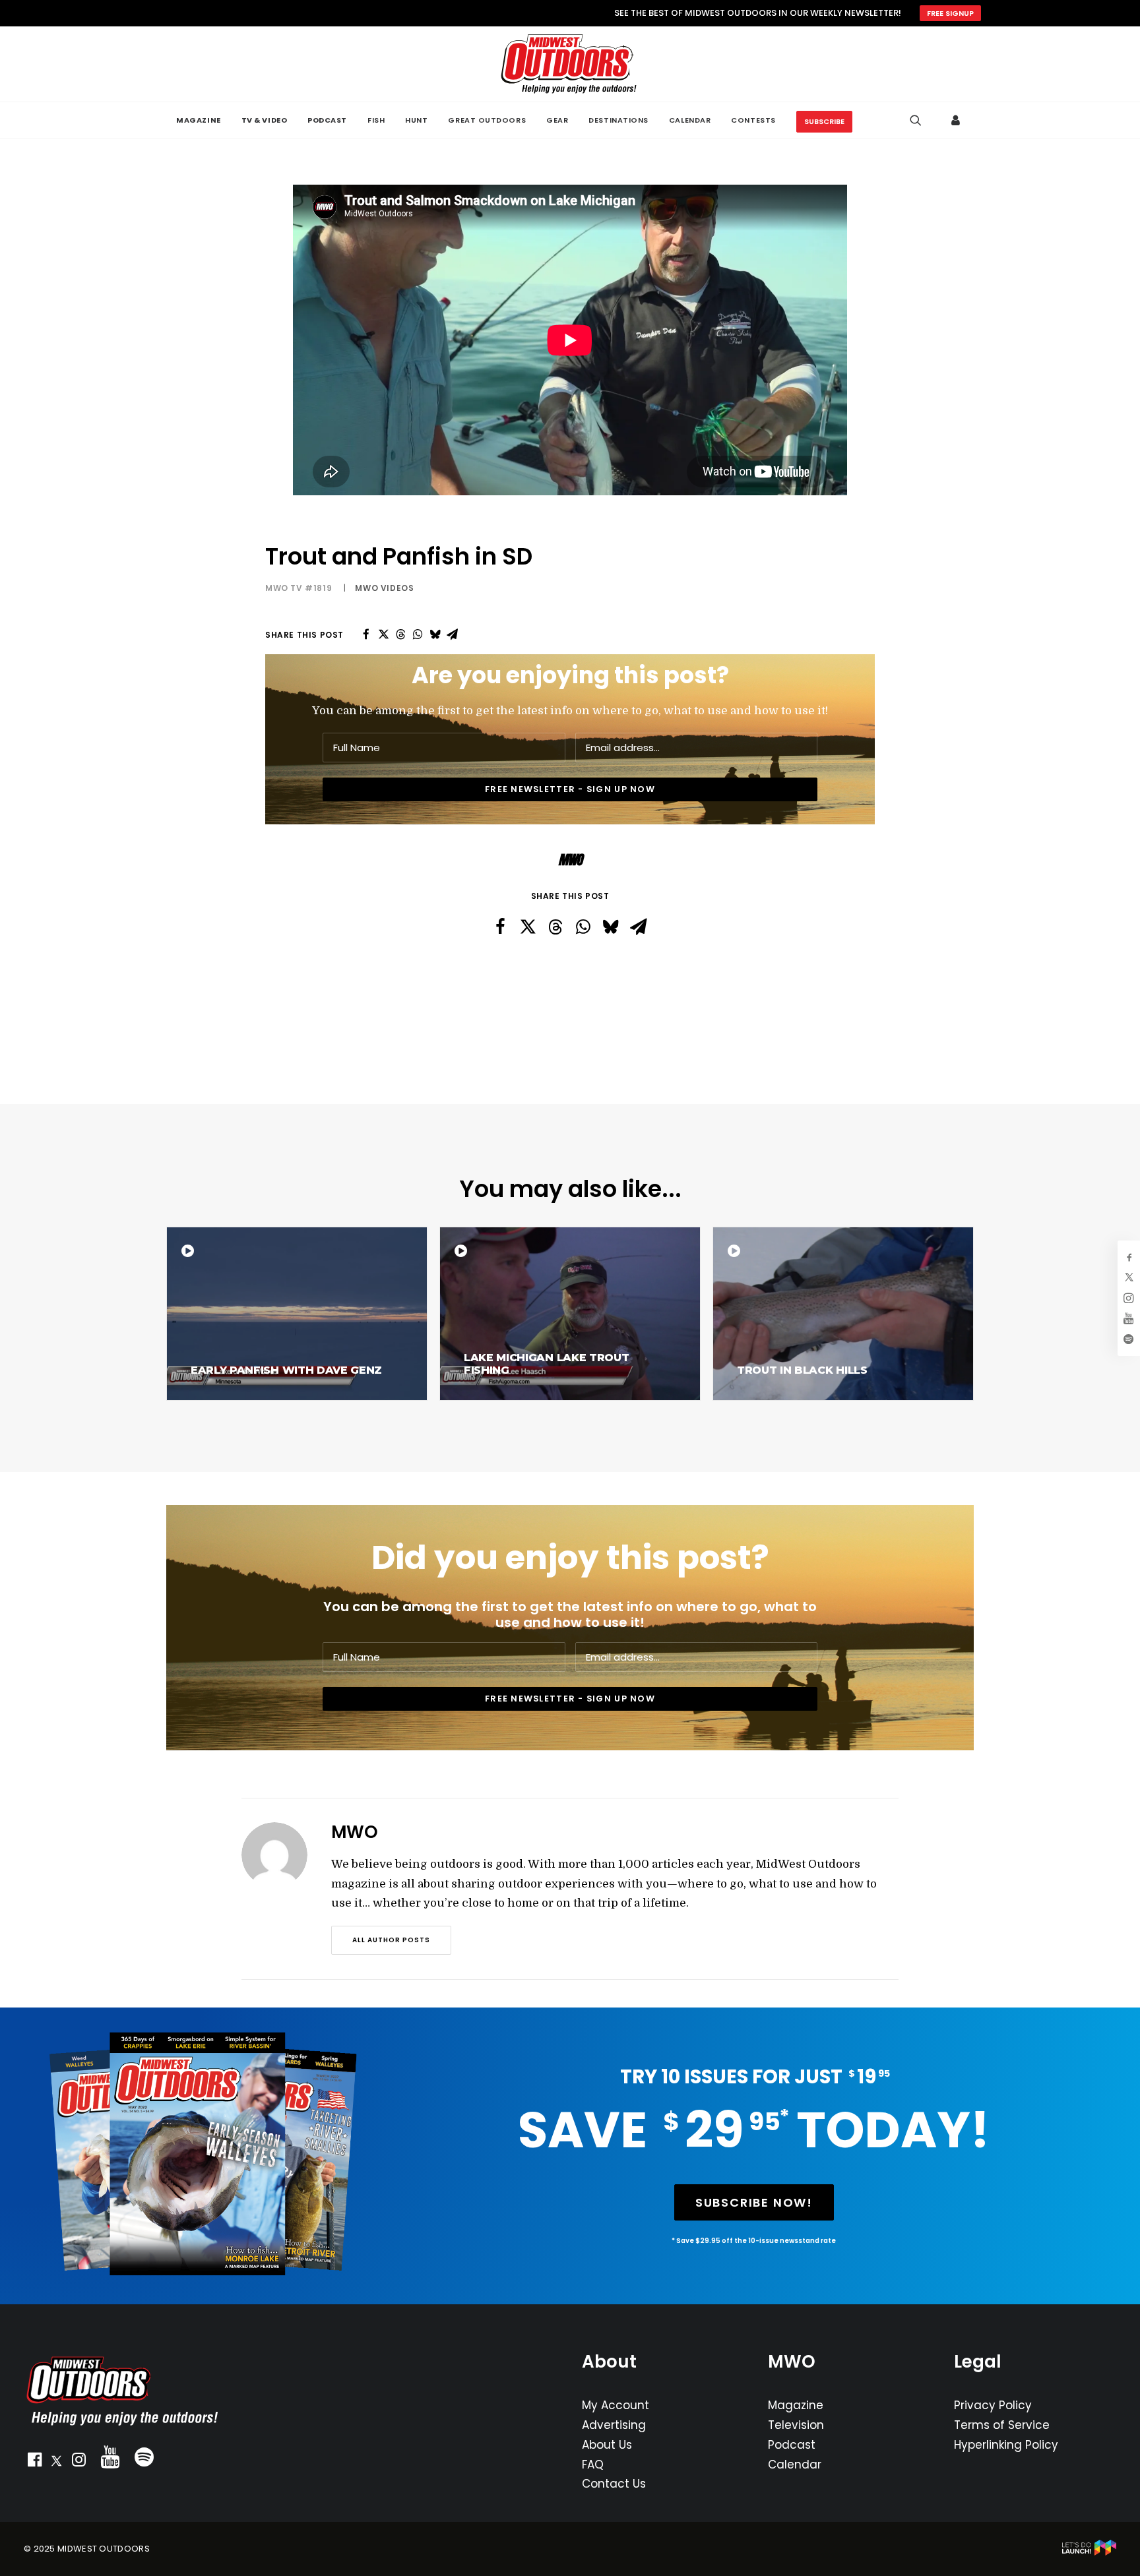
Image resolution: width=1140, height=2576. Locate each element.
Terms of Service (1002, 2425)
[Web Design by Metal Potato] (1089, 2553)
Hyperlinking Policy (1006, 2445)
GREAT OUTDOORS (487, 120)
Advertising (614, 2425)
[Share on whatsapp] (418, 634)
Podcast (792, 2445)
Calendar (795, 2465)
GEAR (557, 120)
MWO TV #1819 (299, 588)
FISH (376, 120)
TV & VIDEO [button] (265, 120)
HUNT (416, 120)
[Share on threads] (400, 634)
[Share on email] (452, 634)
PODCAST (327, 120)
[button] (34, 2463)
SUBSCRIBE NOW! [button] (754, 2202)
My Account (616, 2405)
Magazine (796, 2405)
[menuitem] (198, 120)
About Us (607, 2445)
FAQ (593, 2465)
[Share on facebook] (366, 634)
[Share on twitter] (383, 634)
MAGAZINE (198, 120)
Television (796, 2425)
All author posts (391, 1940)
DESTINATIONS (618, 120)
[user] (956, 120)
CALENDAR (690, 120)
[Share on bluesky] (435, 634)
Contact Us (614, 2484)
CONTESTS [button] (753, 120)
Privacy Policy (993, 2405)
